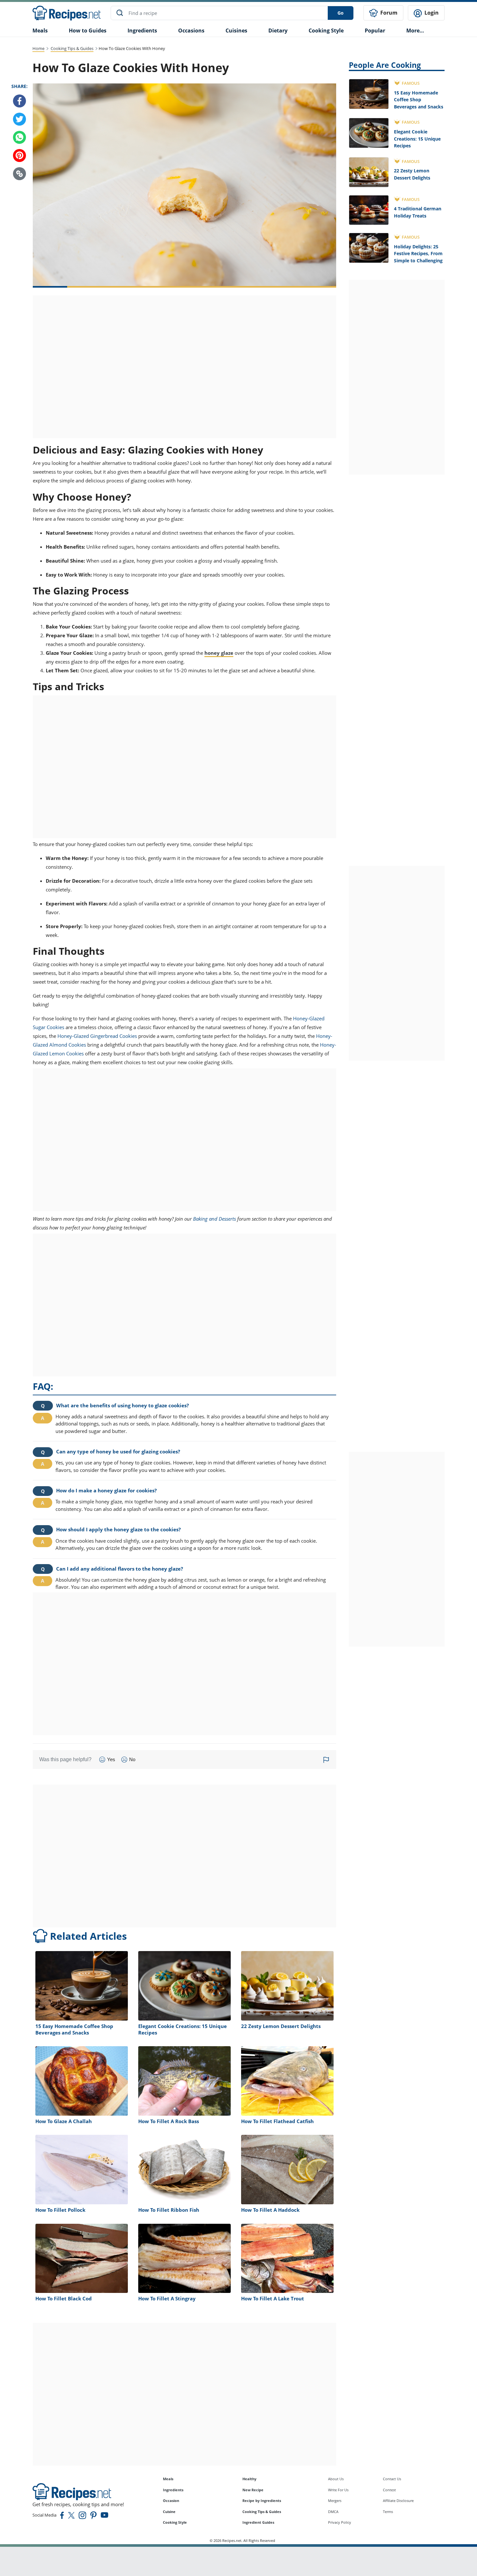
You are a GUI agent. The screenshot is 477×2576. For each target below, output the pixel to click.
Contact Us (392, 2479)
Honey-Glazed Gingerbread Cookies (97, 1036)
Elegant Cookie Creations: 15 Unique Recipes (417, 139)
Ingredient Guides (258, 2522)
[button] (19, 174)
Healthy (249, 2479)
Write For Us (338, 2490)
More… (415, 31)
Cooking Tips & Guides (72, 48)
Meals (168, 2479)
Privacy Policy (340, 2522)
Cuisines (236, 31)
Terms (388, 2512)
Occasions (191, 31)
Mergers (335, 2501)
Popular (375, 31)
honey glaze (219, 653)
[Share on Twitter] (19, 119)
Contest (389, 2490)
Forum (388, 13)
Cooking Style (175, 2522)
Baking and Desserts (214, 1219)
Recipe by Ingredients (262, 2501)
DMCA (333, 2512)
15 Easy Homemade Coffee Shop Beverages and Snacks (419, 100)
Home (38, 48)
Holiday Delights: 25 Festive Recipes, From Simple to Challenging (418, 254)
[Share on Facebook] (19, 101)
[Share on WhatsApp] (19, 137)
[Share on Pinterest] (19, 156)
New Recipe (253, 2490)
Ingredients (142, 31)
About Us (336, 2479)
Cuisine (169, 2512)
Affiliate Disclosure (398, 2501)
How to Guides (88, 31)
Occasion (171, 2501)
